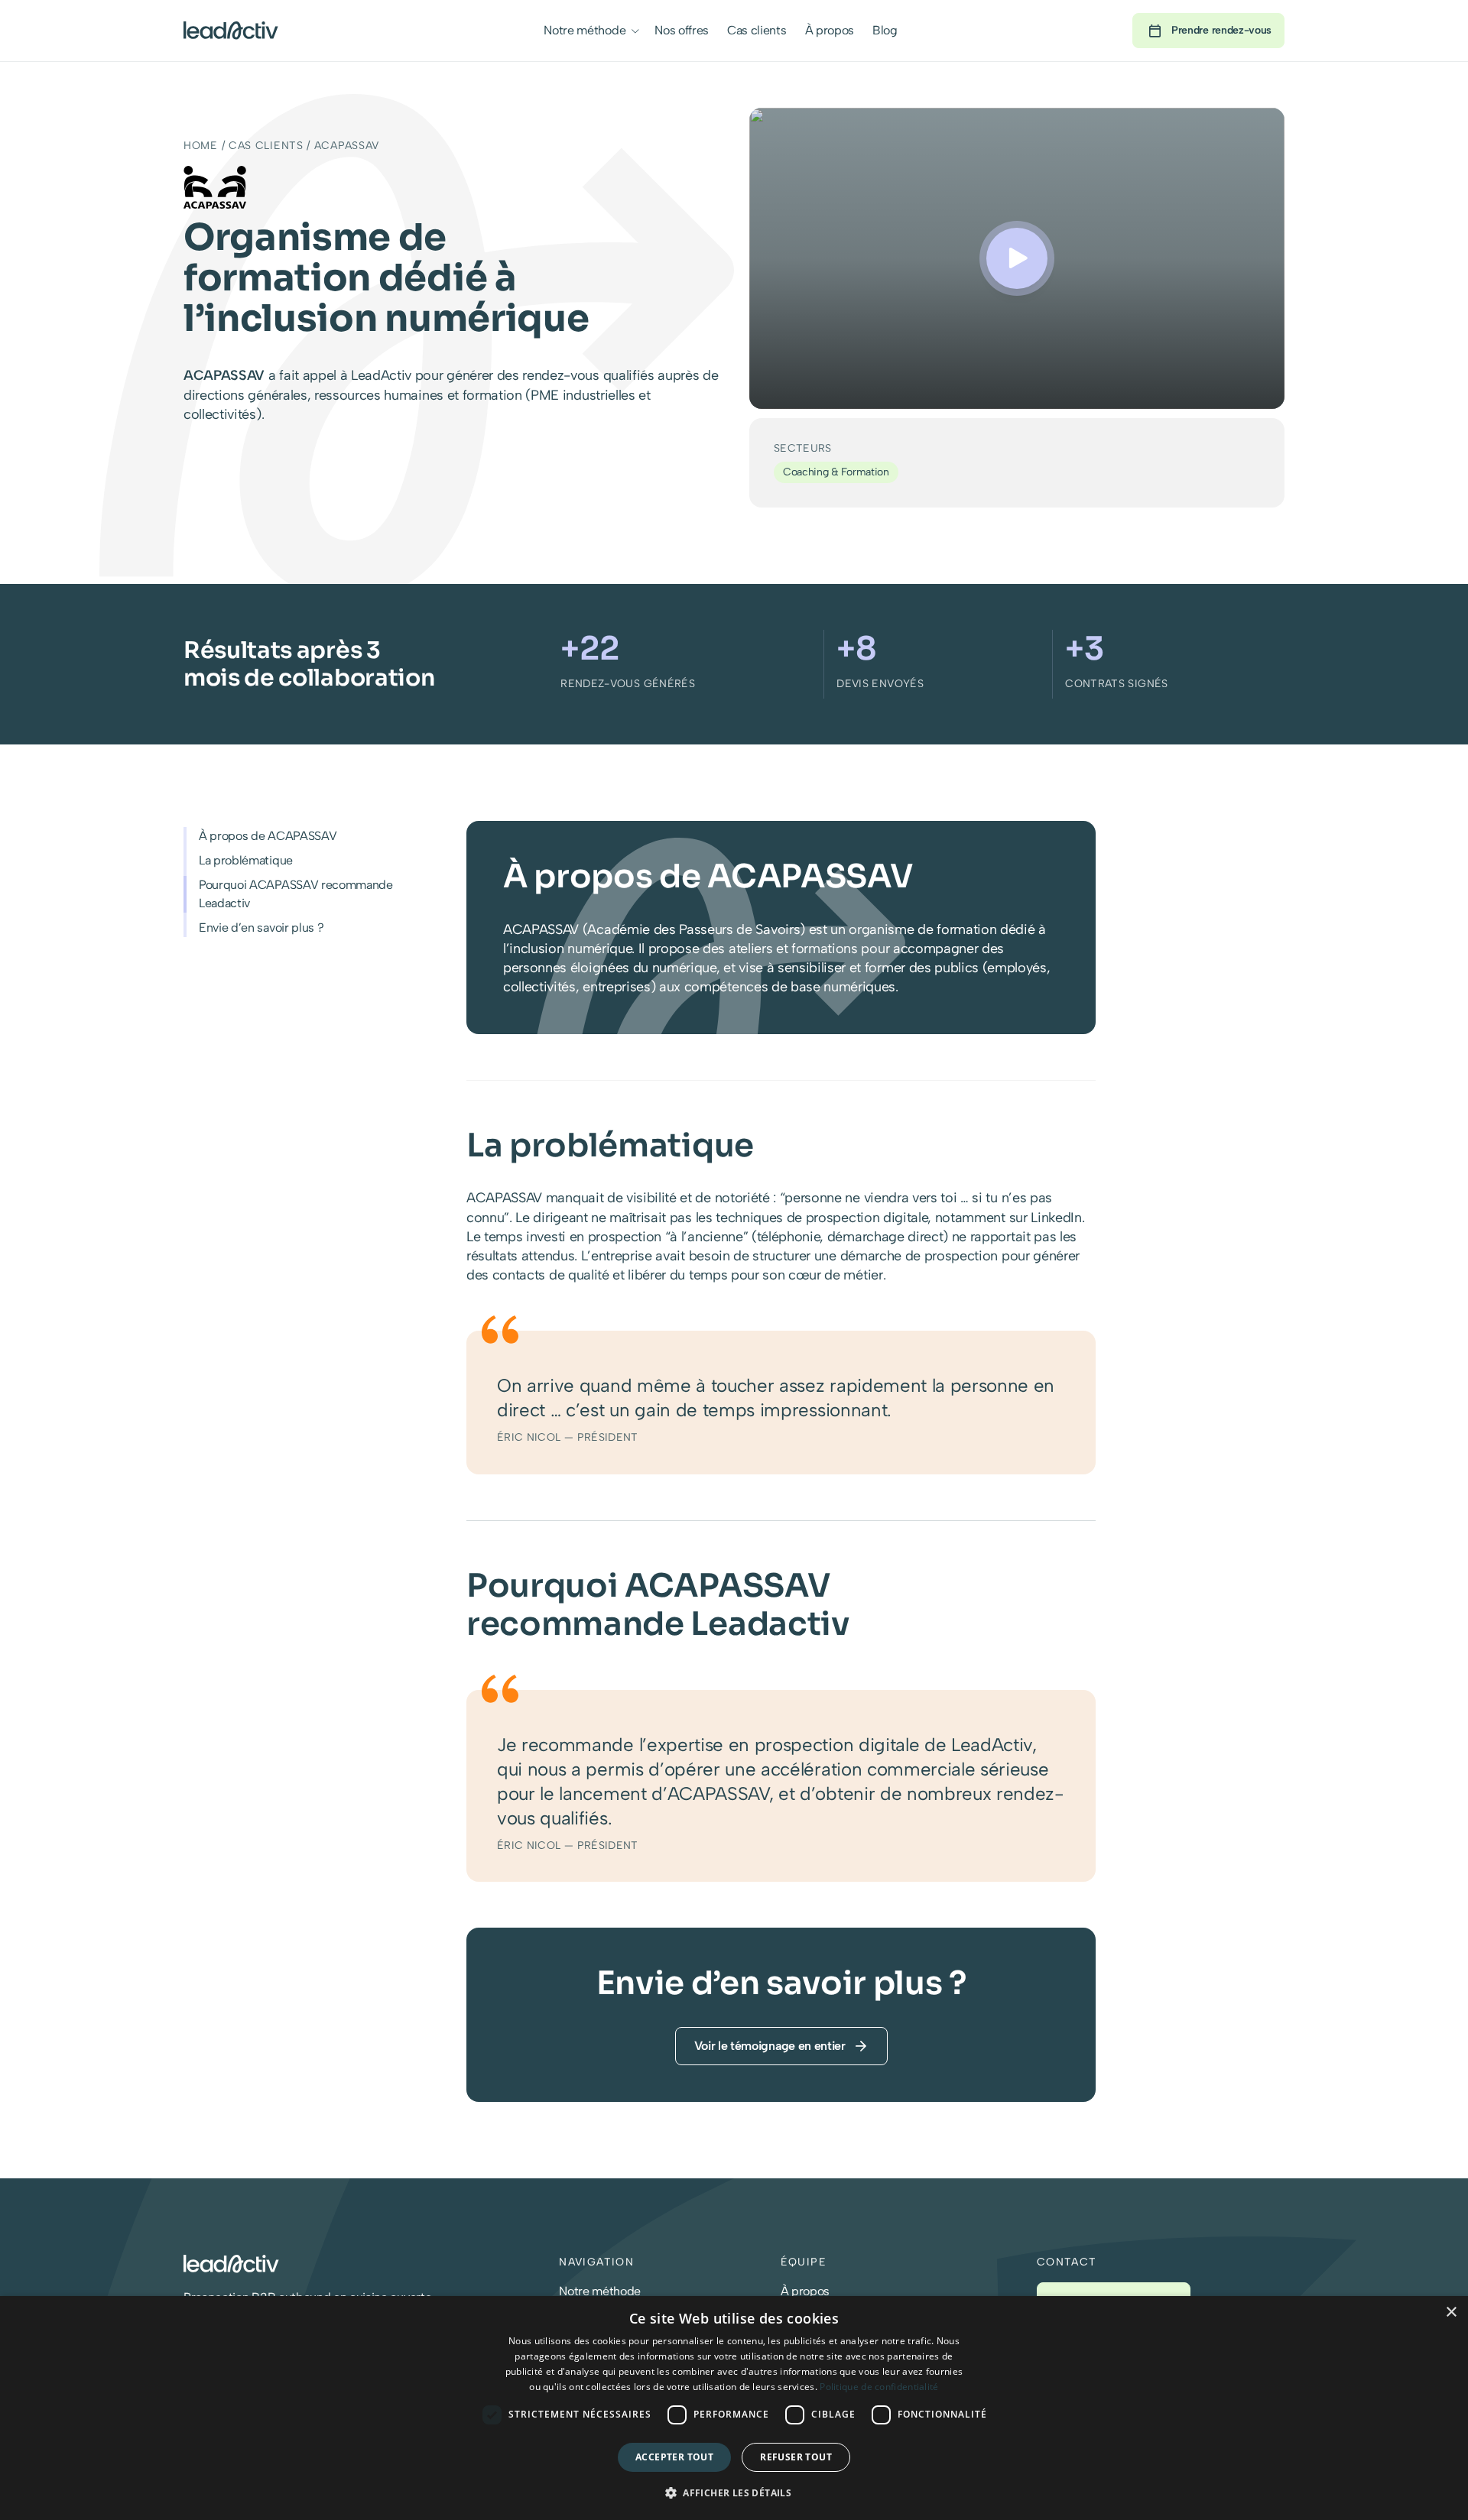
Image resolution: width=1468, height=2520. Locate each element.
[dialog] (734, 2408)
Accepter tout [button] (674, 2457)
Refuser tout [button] (796, 2457)
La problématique (246, 860)
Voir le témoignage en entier (770, 2046)
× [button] (1451, 2312)
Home (201, 146)
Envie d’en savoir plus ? (261, 928)
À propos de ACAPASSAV (268, 836)
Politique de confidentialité (879, 2387)
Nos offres (682, 30)
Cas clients (757, 30)
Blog (885, 30)
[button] (635, 31)
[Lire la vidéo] (1017, 258)
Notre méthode (585, 30)
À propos (830, 30)
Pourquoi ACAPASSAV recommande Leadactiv (296, 894)
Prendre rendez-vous (1221, 30)
